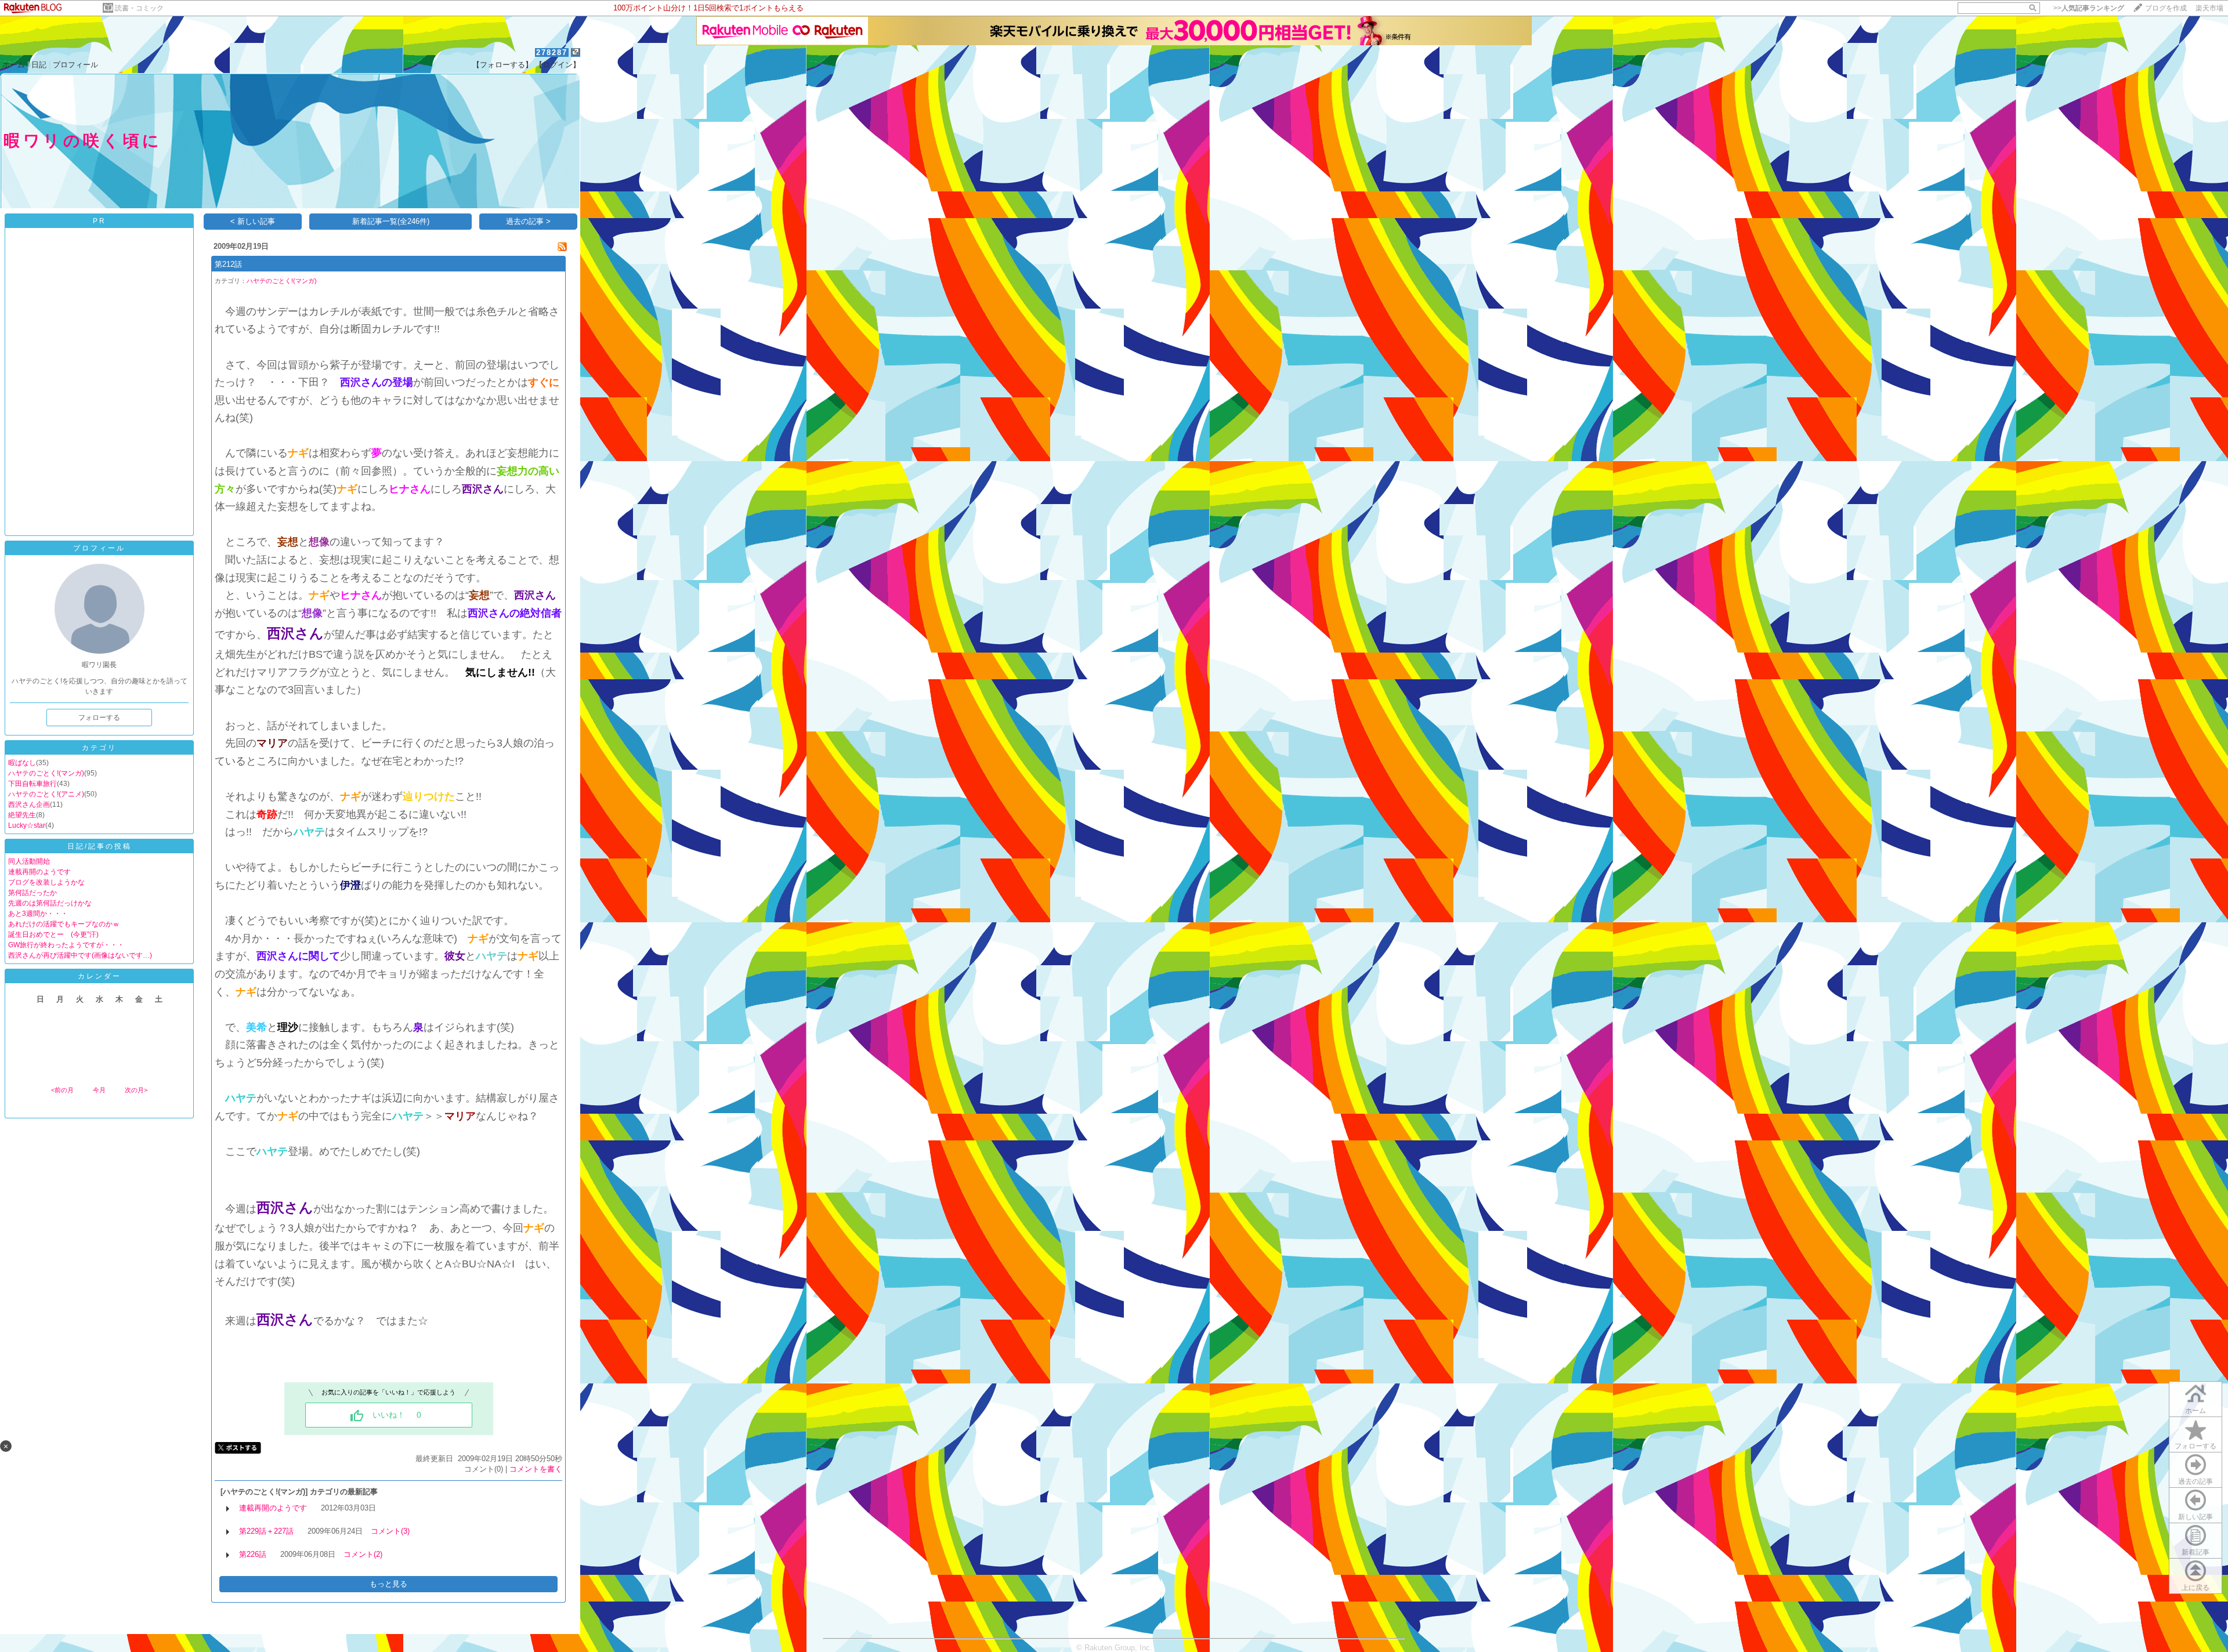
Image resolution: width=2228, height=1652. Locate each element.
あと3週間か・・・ (38, 914)
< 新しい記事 (253, 221)
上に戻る (2196, 1588)
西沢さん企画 (29, 805)
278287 (552, 52)
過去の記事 (2196, 1481)
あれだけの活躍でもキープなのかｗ (64, 924)
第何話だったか (32, 893)
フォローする (2196, 1446)
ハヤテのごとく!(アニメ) (46, 794)
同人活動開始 (29, 861)
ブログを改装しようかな (46, 882)
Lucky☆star (27, 825)
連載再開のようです (39, 872)
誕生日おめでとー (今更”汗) (53, 934)
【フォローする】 (502, 65)
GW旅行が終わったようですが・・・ (66, 945)
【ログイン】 (558, 65)
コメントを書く (536, 1469)
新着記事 (2196, 1552)
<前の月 (62, 1090)
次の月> (136, 1090)
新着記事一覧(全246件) (391, 221)
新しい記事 (2196, 1517)
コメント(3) (390, 1531)
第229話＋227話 (266, 1531)
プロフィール (75, 65)
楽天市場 (2209, 8)
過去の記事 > (528, 221)
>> (2089, 8)
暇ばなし (22, 763)
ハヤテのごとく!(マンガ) (46, 773)
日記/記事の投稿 (100, 846)
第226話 (253, 1554)
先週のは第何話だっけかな (50, 903)
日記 (39, 65)
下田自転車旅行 (32, 784)
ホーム (14, 65)
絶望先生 (22, 815)
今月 (99, 1090)
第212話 (228, 264)
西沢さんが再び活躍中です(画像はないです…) (80, 955)
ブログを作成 (2166, 8)
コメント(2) (363, 1554)
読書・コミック (139, 8)
